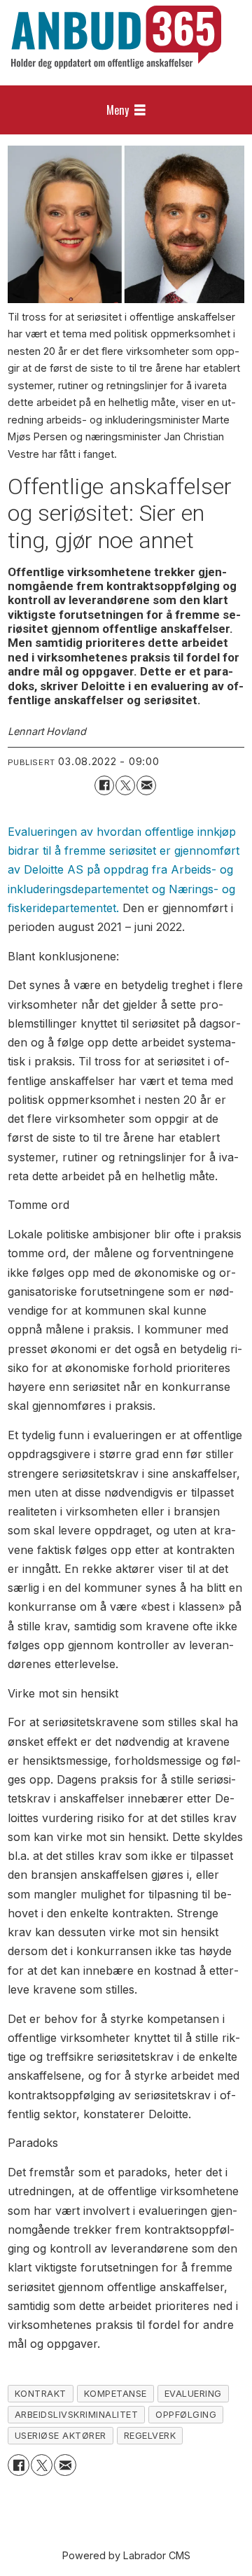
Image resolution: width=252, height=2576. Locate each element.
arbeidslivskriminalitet (77, 2415)
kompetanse (115, 2394)
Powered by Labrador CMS (126, 2555)
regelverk (150, 2436)
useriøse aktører (61, 2436)
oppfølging (186, 2415)
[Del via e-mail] (146, 785)
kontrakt (41, 2394)
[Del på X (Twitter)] (125, 785)
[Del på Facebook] (104, 785)
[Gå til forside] (116, 37)
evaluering (193, 2394)
